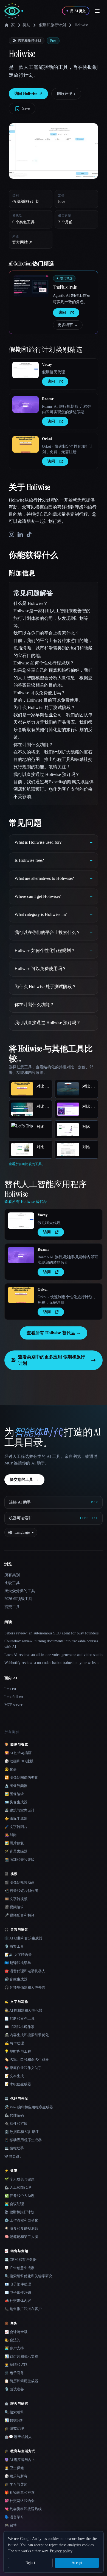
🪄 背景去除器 (16, 1851)
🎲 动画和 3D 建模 (19, 1761)
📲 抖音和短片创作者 (21, 1891)
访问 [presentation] (62, 313)
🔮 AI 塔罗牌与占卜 (20, 2460)
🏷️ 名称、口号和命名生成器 (27, 2060)
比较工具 (12, 1583)
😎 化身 (11, 1769)
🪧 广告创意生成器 (19, 2268)
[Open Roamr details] (26, 405)
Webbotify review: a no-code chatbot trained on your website (52, 1663)
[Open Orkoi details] (26, 444)
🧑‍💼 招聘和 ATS (16, 2365)
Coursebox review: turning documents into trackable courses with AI (51, 1644)
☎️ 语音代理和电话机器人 (25, 1971)
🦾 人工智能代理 (18, 2187)
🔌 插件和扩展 (16, 2124)
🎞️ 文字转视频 (16, 1899)
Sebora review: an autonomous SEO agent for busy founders (51, 1633)
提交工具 (12, 1607)
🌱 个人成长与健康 (19, 2179)
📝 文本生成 (14, 2076)
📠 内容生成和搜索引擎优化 (27, 2035)
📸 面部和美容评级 (19, 1860)
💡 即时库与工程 (18, 2051)
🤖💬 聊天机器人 (18, 2437)
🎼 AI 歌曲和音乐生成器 (23, 1938)
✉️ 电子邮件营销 (18, 2292)
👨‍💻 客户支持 (14, 2348)
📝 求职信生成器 (18, 2084)
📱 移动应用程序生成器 (23, 2140)
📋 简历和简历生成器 (21, 2381)
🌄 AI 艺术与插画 (18, 1753)
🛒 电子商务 (14, 2373)
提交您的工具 (24, 1480)
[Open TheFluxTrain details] (31, 286)
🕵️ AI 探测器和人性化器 (23, 2010)
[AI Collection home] (14, 11)
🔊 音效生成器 (16, 1979)
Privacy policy (61, 2551)
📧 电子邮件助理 (18, 2284)
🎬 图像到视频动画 (19, 1882)
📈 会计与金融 (16, 2332)
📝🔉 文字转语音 (18, 1955)
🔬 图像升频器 (16, 1786)
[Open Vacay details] (26, 370)
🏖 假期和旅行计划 (19, 2212)
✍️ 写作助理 (14, 2043)
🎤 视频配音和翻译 (19, 1915)
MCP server (13, 1705)
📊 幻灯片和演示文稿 (21, 2356)
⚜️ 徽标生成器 (16, 1819)
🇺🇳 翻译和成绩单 (18, 1963)
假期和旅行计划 (52, 25)
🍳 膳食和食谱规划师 (21, 2228)
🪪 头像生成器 (16, 1802)
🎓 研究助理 (14, 2429)
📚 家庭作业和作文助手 (23, 2068)
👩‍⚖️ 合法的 (12, 2340)
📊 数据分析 (14, 2420)
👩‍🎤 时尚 (11, 1835)
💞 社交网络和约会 (19, 2501)
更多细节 (68, 325)
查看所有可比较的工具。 (27, 1164)
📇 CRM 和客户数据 (20, 2260)
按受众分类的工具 (20, 1591)
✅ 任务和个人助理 (19, 2196)
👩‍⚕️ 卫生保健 (14, 2468)
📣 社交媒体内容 (18, 2301)
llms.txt (10, 1689)
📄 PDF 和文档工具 (19, 2019)
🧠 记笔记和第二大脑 (21, 2237)
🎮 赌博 (11, 2525)
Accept (77, 2563)
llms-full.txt (14, 1697)
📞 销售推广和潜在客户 (23, 2309)
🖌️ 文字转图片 (16, 1827)
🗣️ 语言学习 (14, 2517)
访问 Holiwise (28, 94)
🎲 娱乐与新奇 (16, 2476)
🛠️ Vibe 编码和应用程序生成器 (29, 2107)
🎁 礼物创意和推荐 (19, 2493)
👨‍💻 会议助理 (14, 2204)
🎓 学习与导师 (16, 2484)
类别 (26, 25)
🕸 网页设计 (14, 2156)
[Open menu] (97, 11)
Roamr (48, 399)
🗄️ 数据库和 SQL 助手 (22, 2132)
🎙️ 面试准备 (14, 2389)
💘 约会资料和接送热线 (23, 2509)
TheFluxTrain (65, 287)
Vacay (47, 364)
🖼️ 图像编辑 (14, 1794)
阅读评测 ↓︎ (66, 94)
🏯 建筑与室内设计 (19, 1810)
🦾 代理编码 (14, 2115)
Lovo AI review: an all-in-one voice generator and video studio (54, 1655)
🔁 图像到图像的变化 (21, 1778)
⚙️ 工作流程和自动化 (21, 2220)
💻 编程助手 (14, 2148)
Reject (30, 2563)
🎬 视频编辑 (14, 1907)
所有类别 (12, 1575)
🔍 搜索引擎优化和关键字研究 (28, 2276)
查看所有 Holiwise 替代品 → (54, 1333)
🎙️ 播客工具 (14, 1946)
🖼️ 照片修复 (14, 1843)
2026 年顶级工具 (18, 1599)
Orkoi (47, 439)
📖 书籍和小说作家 (19, 2027)
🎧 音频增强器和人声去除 (25, 1987)
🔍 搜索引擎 (14, 2412)
